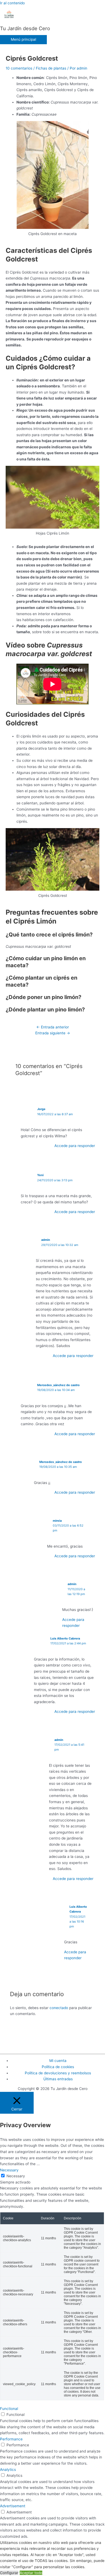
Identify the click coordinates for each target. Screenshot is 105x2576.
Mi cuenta (58, 2061)
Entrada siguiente (53, 1033)
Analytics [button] (8, 2470)
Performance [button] (11, 2439)
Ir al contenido (12, 3)
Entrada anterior (53, 1027)
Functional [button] (9, 2409)
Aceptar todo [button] (31, 2573)
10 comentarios (19, 68)
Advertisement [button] (13, 2506)
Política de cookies (58, 2067)
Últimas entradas (58, 2079)
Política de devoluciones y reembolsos (58, 2073)
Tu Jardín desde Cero (25, 28)
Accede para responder (75, 1146)
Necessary (16, 2176)
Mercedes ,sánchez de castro (58, 1385)
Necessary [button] (9, 2170)
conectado (59, 2008)
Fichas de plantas (51, 68)
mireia (57, 1521)
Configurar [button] (9, 2573)
